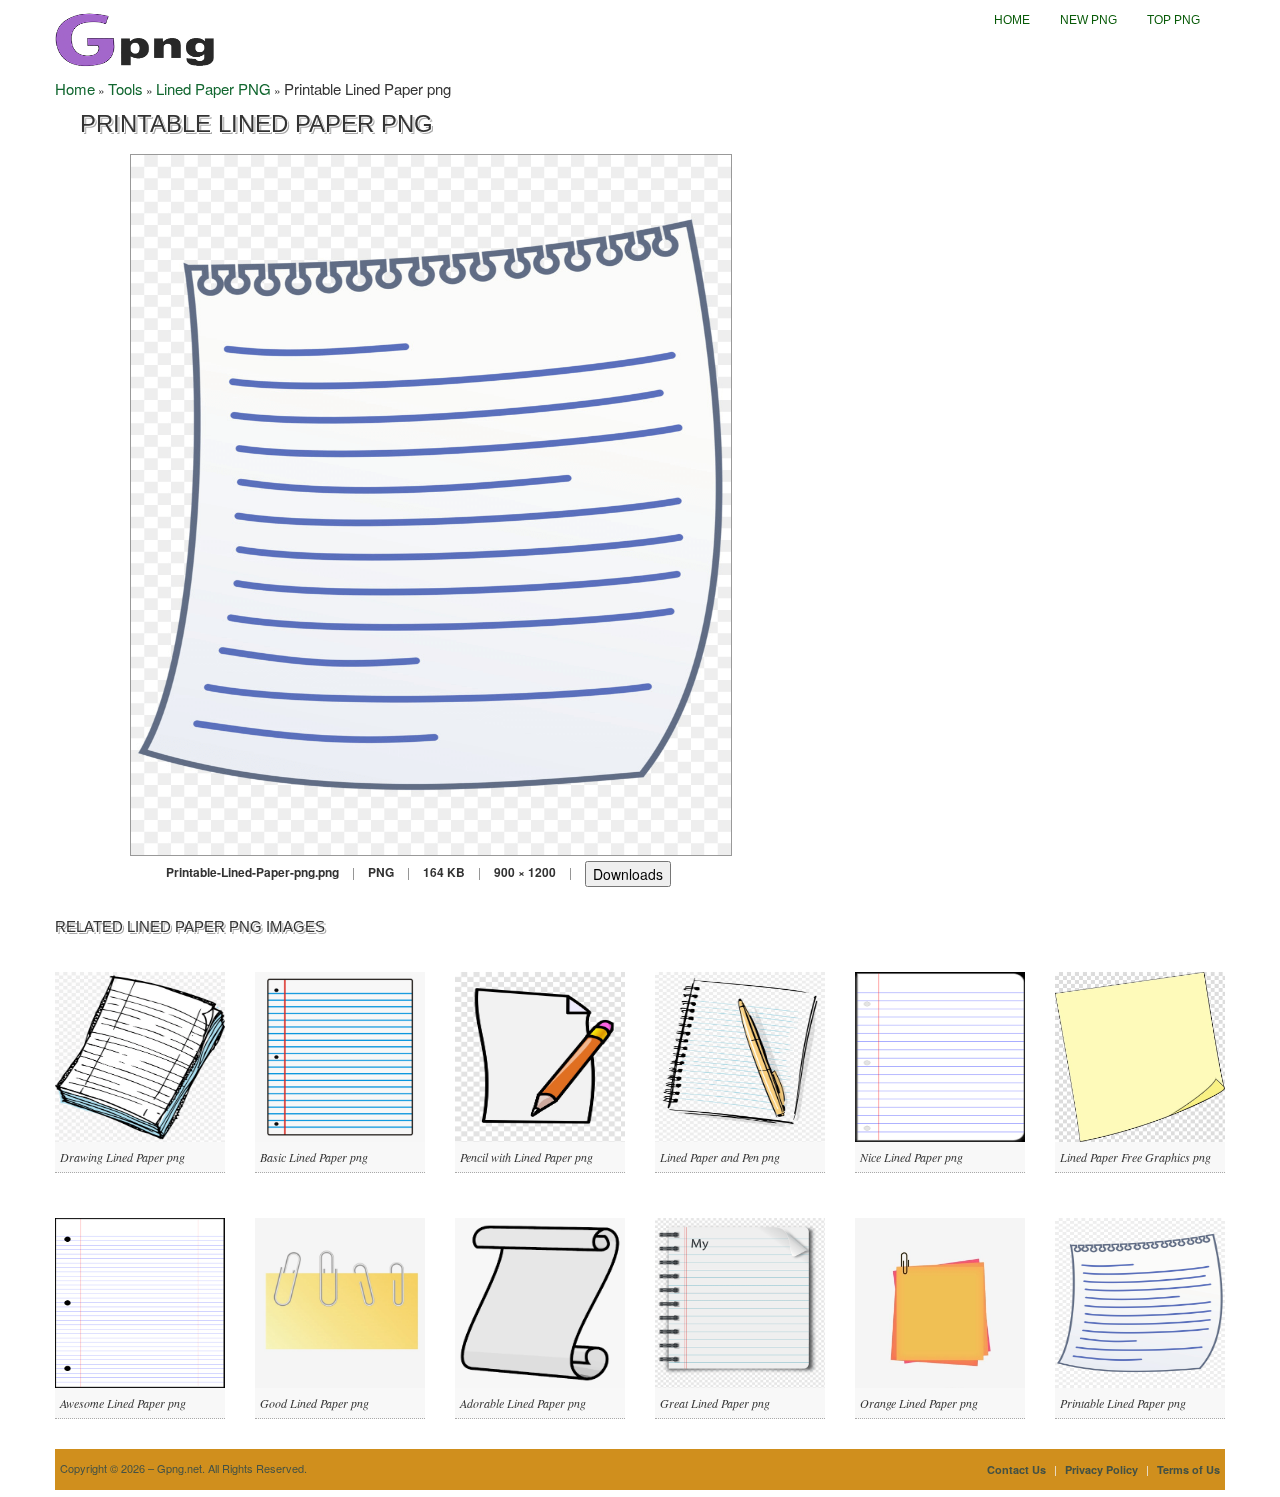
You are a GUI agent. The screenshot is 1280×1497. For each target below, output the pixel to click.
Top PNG (1173, 20)
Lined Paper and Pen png (720, 1157)
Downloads (628, 874)
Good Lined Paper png (314, 1403)
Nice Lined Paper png (911, 1157)
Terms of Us (1188, 1469)
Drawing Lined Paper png (122, 1157)
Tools (125, 88)
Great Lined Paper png (715, 1403)
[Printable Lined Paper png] (431, 502)
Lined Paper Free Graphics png (1135, 1157)
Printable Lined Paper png (1123, 1403)
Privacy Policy (1101, 1469)
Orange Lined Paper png (919, 1403)
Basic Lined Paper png (314, 1157)
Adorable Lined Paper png (523, 1403)
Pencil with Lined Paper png (526, 1157)
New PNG (1088, 20)
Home (1012, 20)
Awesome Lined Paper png (123, 1403)
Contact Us (1016, 1469)
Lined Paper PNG (213, 88)
